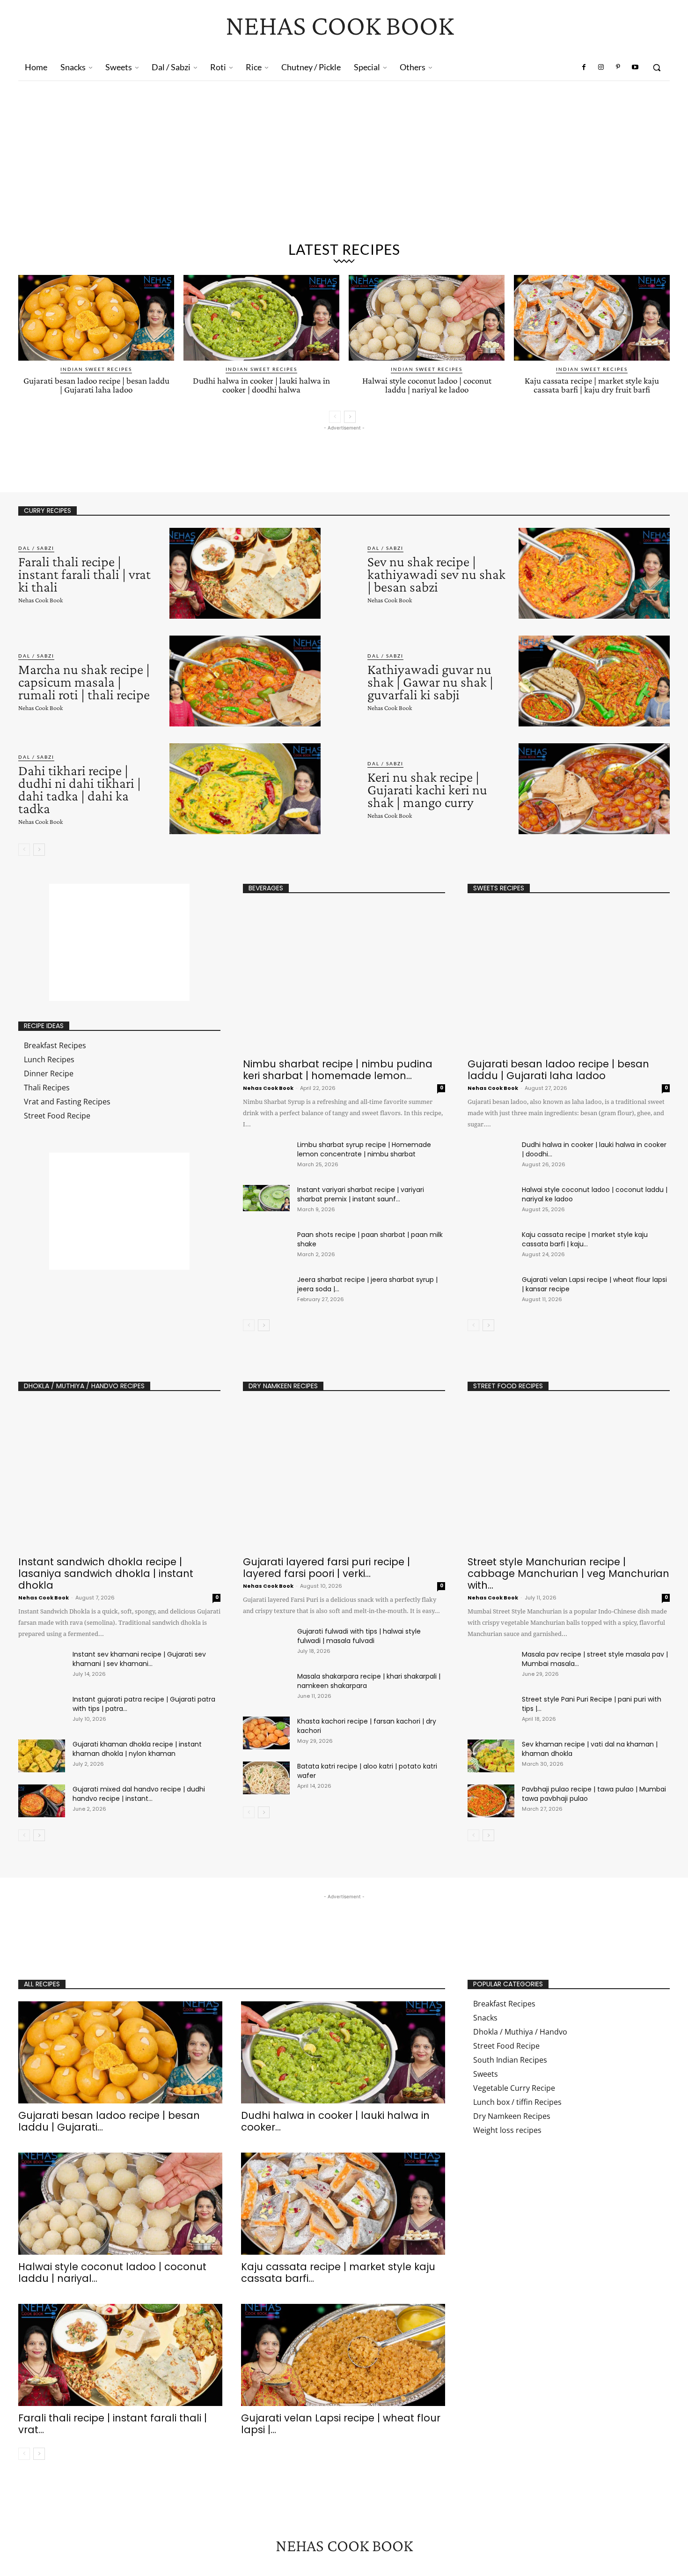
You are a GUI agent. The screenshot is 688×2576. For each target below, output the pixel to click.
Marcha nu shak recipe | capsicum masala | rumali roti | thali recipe (84, 682)
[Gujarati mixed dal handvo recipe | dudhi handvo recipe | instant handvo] (42, 1801)
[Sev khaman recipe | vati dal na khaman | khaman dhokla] (491, 1756)
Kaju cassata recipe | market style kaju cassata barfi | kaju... (585, 1239)
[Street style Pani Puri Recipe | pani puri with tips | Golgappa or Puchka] (491, 1711)
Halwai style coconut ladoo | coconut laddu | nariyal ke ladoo (427, 385)
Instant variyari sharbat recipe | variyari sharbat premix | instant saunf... (361, 1194)
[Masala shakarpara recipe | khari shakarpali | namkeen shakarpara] (266, 1688)
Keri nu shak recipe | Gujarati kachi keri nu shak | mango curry (427, 789)
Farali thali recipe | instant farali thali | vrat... (113, 2424)
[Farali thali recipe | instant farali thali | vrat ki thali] (245, 573)
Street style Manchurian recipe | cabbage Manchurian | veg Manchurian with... (568, 1573)
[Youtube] (635, 67)
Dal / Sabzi (36, 548)
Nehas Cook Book (40, 600)
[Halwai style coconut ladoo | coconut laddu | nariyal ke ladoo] (427, 318)
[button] (657, 67)
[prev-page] (335, 417)
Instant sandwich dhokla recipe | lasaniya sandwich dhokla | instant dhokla (106, 1573)
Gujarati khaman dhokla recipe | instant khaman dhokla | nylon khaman (137, 1749)
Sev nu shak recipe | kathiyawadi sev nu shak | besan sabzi (436, 574)
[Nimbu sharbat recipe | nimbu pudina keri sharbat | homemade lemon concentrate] (344, 979)
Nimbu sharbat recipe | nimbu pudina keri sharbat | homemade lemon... (338, 1070)
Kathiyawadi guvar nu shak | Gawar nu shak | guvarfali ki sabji (430, 682)
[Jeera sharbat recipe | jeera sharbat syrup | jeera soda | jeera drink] (266, 1288)
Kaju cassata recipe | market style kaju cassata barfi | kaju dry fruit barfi (592, 385)
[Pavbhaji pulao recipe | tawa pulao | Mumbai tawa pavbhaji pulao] (491, 1801)
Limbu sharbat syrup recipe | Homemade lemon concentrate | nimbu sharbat (364, 1149)
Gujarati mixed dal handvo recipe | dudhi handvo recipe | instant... (139, 1794)
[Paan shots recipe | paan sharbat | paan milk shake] (266, 1243)
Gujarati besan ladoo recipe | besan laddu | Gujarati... (109, 2121)
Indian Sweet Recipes (96, 369)
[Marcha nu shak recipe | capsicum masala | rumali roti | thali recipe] (245, 681)
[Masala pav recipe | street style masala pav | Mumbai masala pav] (491, 1666)
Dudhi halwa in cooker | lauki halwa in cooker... (335, 2121)
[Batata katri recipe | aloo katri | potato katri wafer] (266, 1778)
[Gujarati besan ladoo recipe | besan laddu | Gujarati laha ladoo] (96, 318)
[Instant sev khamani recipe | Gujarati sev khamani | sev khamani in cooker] (42, 1666)
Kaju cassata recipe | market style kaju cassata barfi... (338, 2273)
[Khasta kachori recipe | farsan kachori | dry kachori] (266, 1733)
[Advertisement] (344, 151)
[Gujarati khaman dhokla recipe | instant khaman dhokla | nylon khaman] (42, 1756)
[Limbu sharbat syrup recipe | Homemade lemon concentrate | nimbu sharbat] (266, 1153)
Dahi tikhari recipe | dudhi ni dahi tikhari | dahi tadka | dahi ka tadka (80, 789)
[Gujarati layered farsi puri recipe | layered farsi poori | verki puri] (344, 1477)
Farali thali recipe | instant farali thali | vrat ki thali (84, 574)
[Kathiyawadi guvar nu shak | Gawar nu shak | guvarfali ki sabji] (594, 681)
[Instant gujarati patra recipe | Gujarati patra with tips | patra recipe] (42, 1711)
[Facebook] (584, 67)
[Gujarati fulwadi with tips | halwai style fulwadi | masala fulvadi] (266, 1643)
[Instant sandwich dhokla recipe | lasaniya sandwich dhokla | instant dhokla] (119, 1477)
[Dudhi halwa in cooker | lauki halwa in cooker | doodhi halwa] (261, 318)
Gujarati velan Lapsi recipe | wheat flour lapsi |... (341, 2424)
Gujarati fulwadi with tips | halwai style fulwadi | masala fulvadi (359, 1636)
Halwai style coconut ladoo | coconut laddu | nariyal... (112, 2273)
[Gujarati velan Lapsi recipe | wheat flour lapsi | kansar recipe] (491, 1291)
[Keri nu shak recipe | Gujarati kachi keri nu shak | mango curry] (594, 789)
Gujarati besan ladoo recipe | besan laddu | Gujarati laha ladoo (96, 385)
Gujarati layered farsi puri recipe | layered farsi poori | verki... (326, 1568)
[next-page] (350, 417)
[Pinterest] (618, 67)
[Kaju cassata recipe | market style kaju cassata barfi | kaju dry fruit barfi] (592, 318)
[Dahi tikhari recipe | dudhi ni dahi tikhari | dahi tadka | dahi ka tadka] (245, 789)
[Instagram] (601, 67)
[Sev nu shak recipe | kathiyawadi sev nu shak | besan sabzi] (594, 573)
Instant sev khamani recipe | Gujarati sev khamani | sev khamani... (139, 1659)
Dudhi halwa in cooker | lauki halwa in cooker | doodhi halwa (261, 385)
